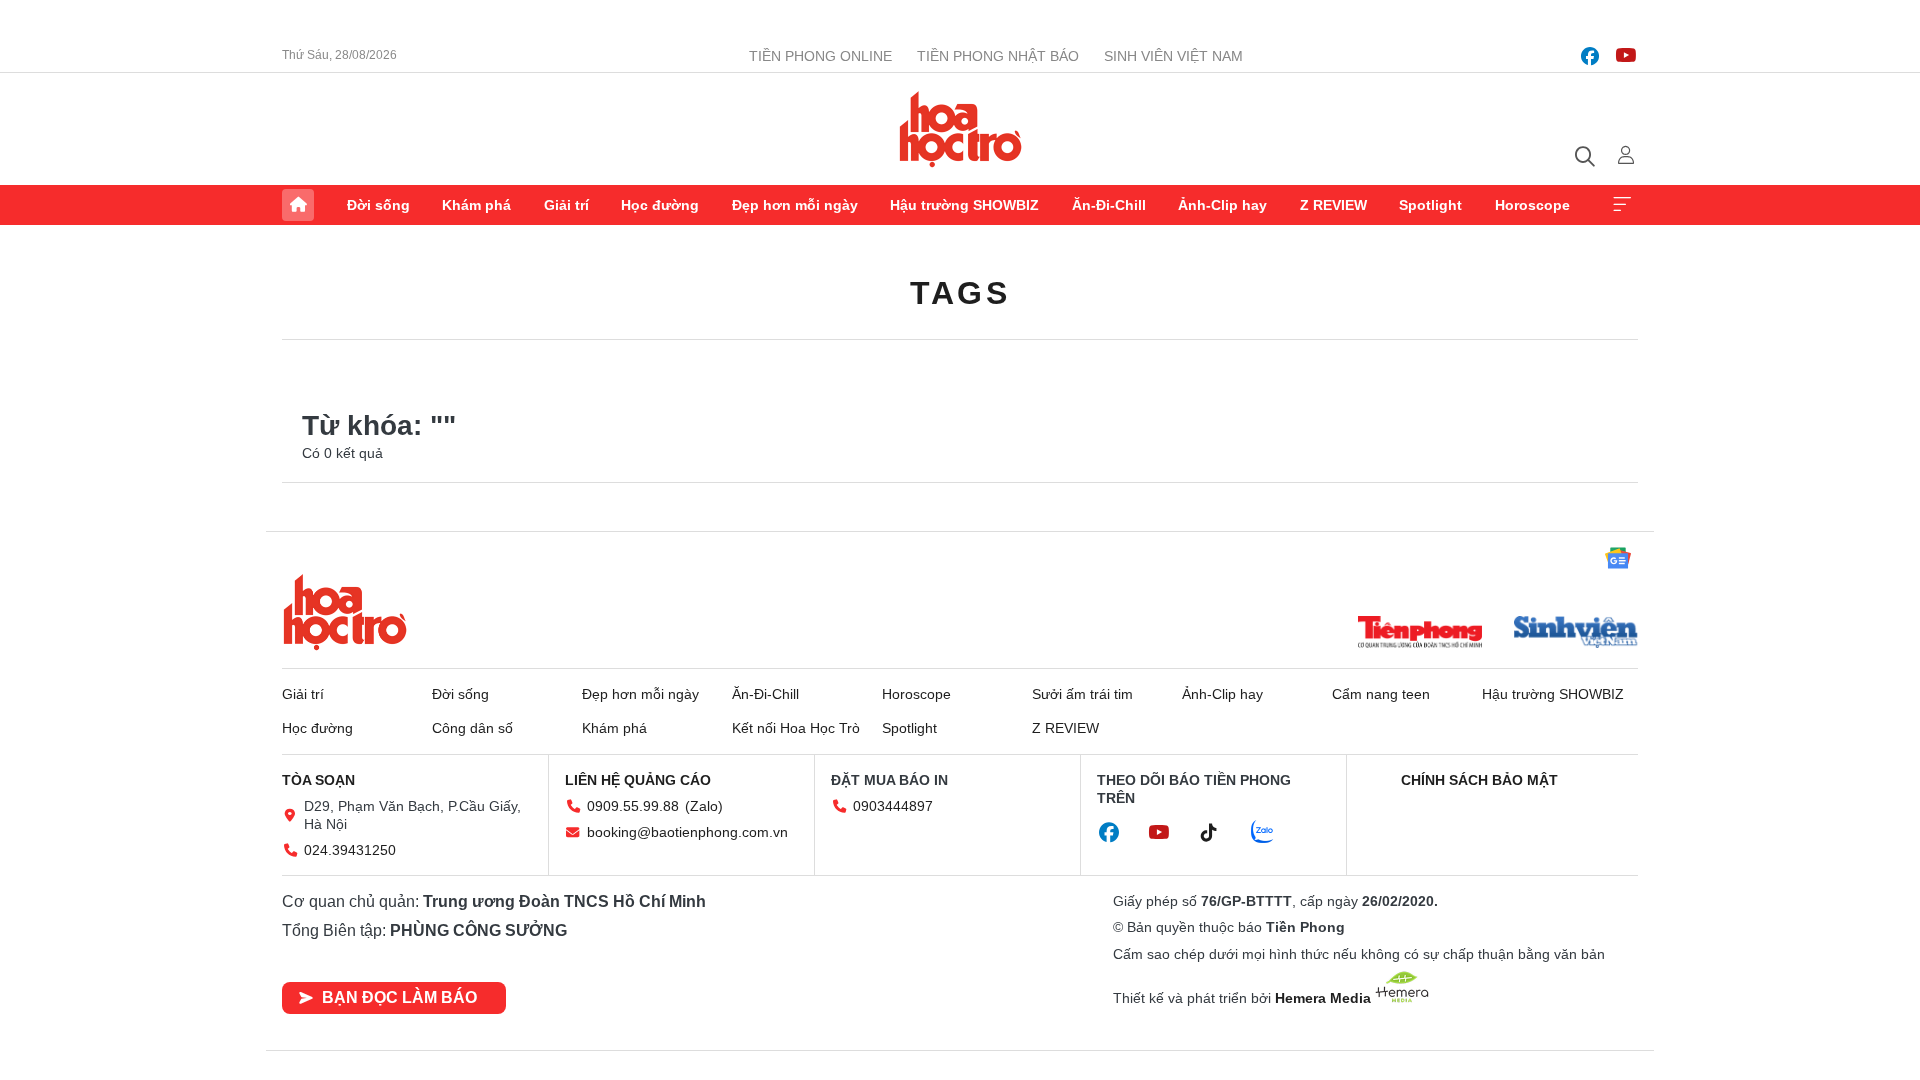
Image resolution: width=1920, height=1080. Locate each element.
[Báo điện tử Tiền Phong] (1420, 634)
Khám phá (476, 205)
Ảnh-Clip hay (1222, 205)
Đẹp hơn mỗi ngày (795, 205)
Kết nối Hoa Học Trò (796, 728)
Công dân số (472, 728)
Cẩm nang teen (1381, 694)
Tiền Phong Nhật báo (998, 56)
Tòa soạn (318, 780)
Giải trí (566, 205)
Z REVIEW (1333, 205)
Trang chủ (298, 205)
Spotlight (1430, 205)
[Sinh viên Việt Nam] (1576, 634)
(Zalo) (704, 806)
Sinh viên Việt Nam (1173, 56)
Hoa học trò (345, 612)
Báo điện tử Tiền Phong (960, 129)
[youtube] (1626, 56)
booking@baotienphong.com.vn (687, 832)
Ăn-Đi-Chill (1109, 205)
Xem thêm (1622, 205)
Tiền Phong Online (820, 56)
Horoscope (1532, 205)
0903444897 (893, 806)
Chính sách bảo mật (1479, 780)
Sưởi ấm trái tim (1082, 694)
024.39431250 (350, 850)
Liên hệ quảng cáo (638, 780)
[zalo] (1273, 833)
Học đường (660, 205)
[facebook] (1590, 56)
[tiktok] (1219, 833)
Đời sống (378, 205)
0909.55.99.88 (633, 806)
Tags (960, 293)
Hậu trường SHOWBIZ (964, 205)
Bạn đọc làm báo (399, 997)
